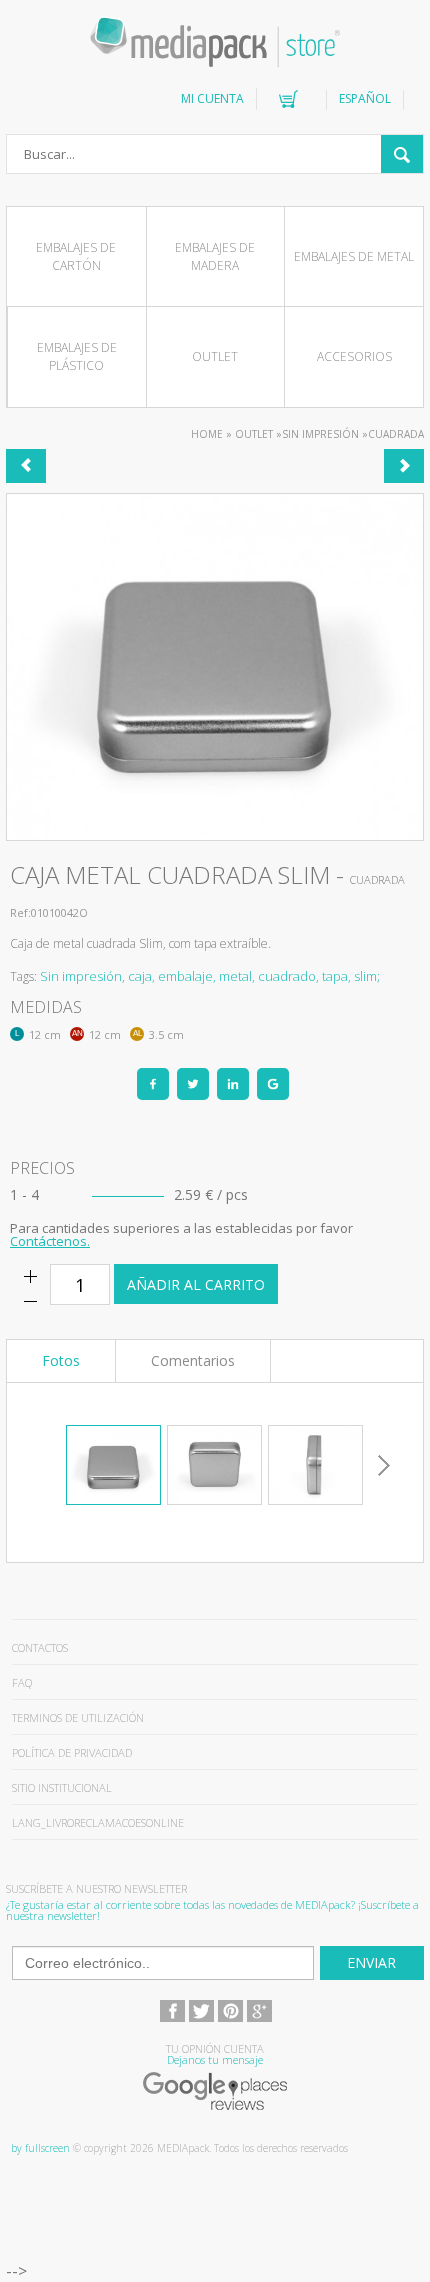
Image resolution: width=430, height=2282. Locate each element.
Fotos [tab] (61, 1360)
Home (207, 434)
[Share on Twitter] (193, 1084)
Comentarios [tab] (193, 1360)
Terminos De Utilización (78, 1717)
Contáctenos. (50, 1241)
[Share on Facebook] (153, 1084)
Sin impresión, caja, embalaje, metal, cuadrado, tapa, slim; (210, 976)
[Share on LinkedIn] (233, 1084)
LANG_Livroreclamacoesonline (98, 1822)
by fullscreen (40, 2148)
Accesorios (354, 356)
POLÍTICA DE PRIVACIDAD (72, 1752)
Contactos (40, 1647)
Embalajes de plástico (77, 356)
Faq (22, 1682)
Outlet (215, 356)
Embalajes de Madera (215, 256)
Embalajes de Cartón (76, 256)
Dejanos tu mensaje (215, 2059)
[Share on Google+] (273, 1084)
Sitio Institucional (62, 1787)
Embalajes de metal (354, 256)
